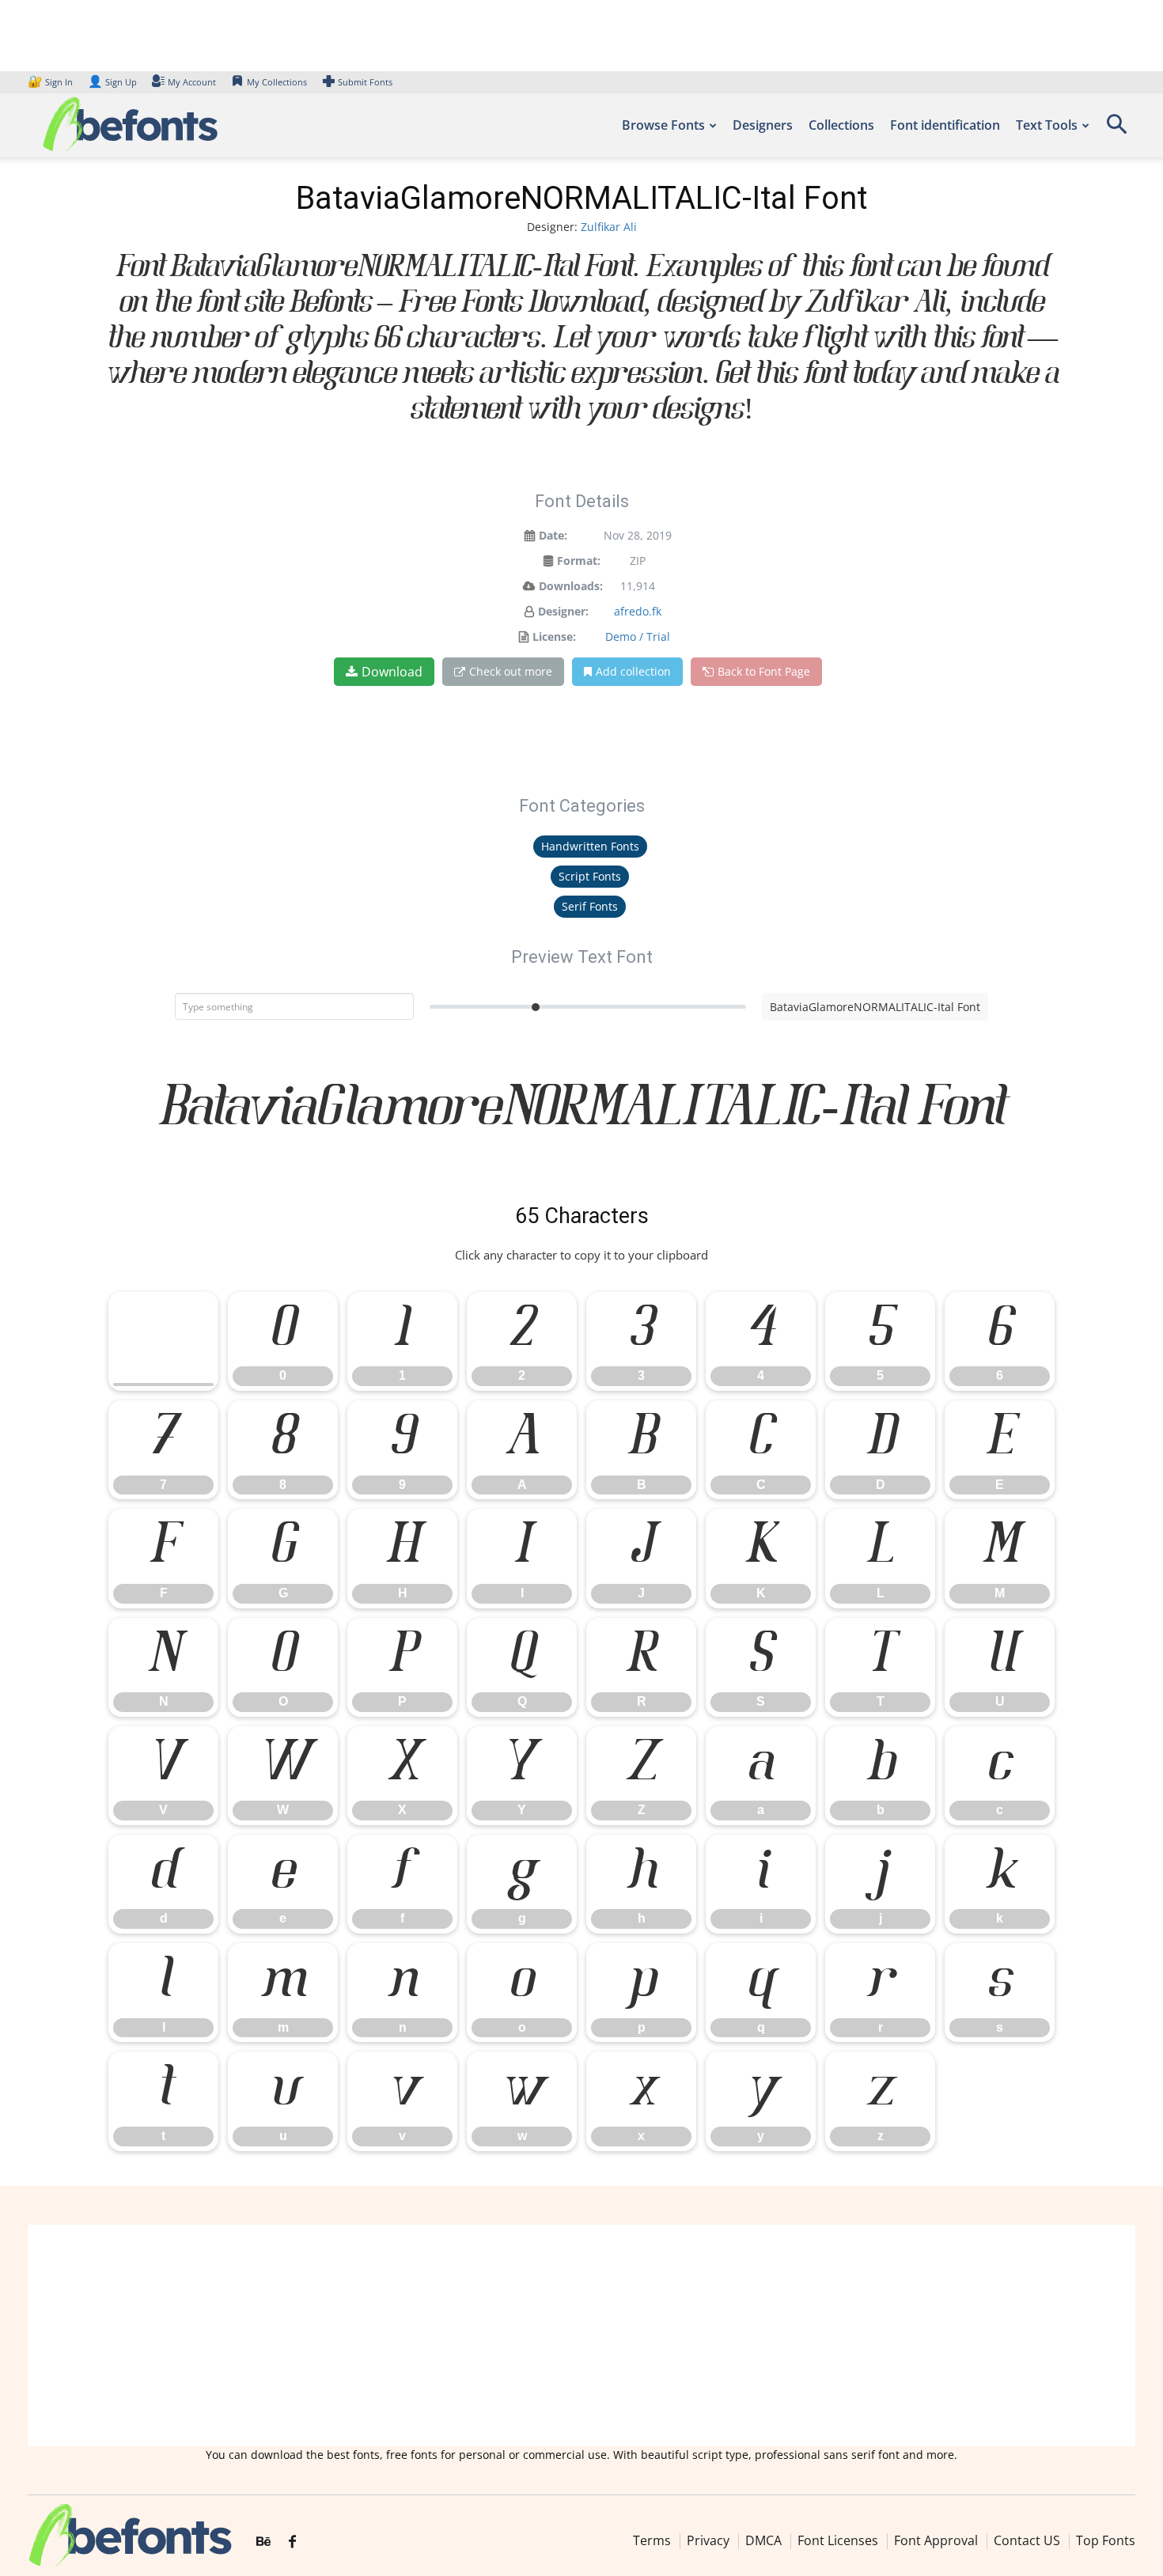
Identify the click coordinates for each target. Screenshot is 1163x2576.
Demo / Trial (638, 636)
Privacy (708, 2540)
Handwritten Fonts (590, 846)
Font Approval (936, 2540)
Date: (553, 535)
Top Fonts (1106, 2540)
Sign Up (112, 82)
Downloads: (571, 586)
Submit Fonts (365, 82)
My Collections (277, 82)
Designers (763, 125)
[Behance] (263, 2542)
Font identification (945, 125)
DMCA (763, 2540)
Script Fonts (590, 876)
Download (392, 672)
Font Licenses (838, 2540)
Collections (841, 125)
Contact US (1027, 2540)
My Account (192, 82)
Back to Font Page (764, 671)
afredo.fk (638, 611)
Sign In (51, 82)
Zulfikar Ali (609, 227)
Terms (652, 2540)
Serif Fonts (590, 906)
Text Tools (1047, 125)
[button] (1116, 129)
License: (554, 636)
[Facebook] (292, 2542)
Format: (579, 561)
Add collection (633, 671)
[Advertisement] (581, 2335)
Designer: (563, 611)
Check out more (511, 671)
